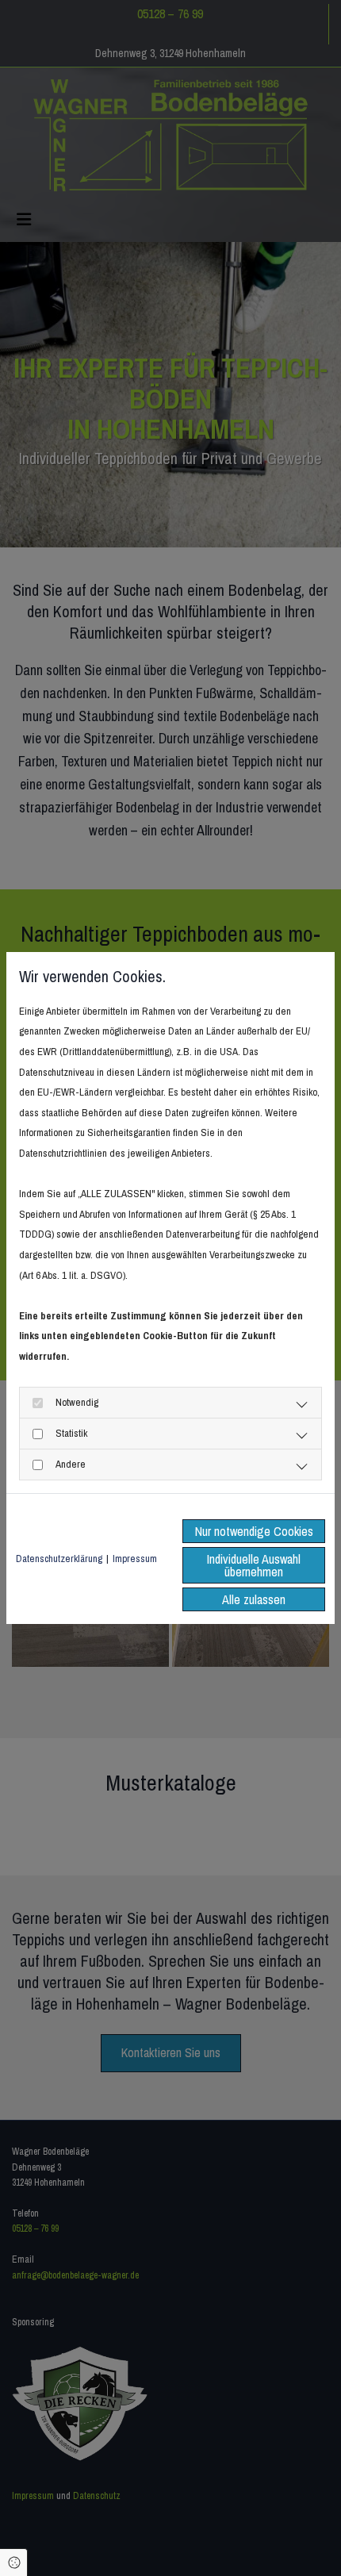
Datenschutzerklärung (59, 1559)
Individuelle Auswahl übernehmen (254, 1565)
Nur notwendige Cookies (254, 1531)
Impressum (135, 1559)
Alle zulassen (254, 1599)
